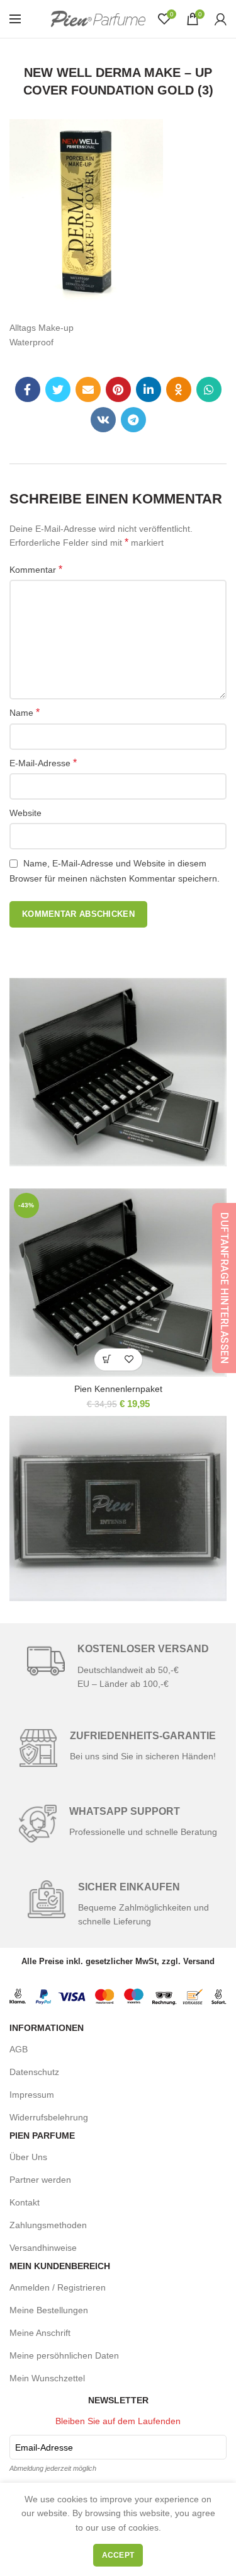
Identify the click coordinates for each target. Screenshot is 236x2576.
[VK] (103, 420)
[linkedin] (149, 389)
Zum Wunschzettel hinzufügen (129, 1360)
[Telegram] (133, 420)
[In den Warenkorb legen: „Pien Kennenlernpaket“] (107, 1360)
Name (25, 712)
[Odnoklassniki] (179, 389)
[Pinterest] (118, 389)
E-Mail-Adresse (43, 763)
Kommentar (36, 569)
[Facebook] (28, 389)
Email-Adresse (44, 2447)
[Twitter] (58, 389)
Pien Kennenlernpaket (118, 1389)
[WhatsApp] (209, 389)
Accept (118, 2555)
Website (25, 813)
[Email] (88, 389)
